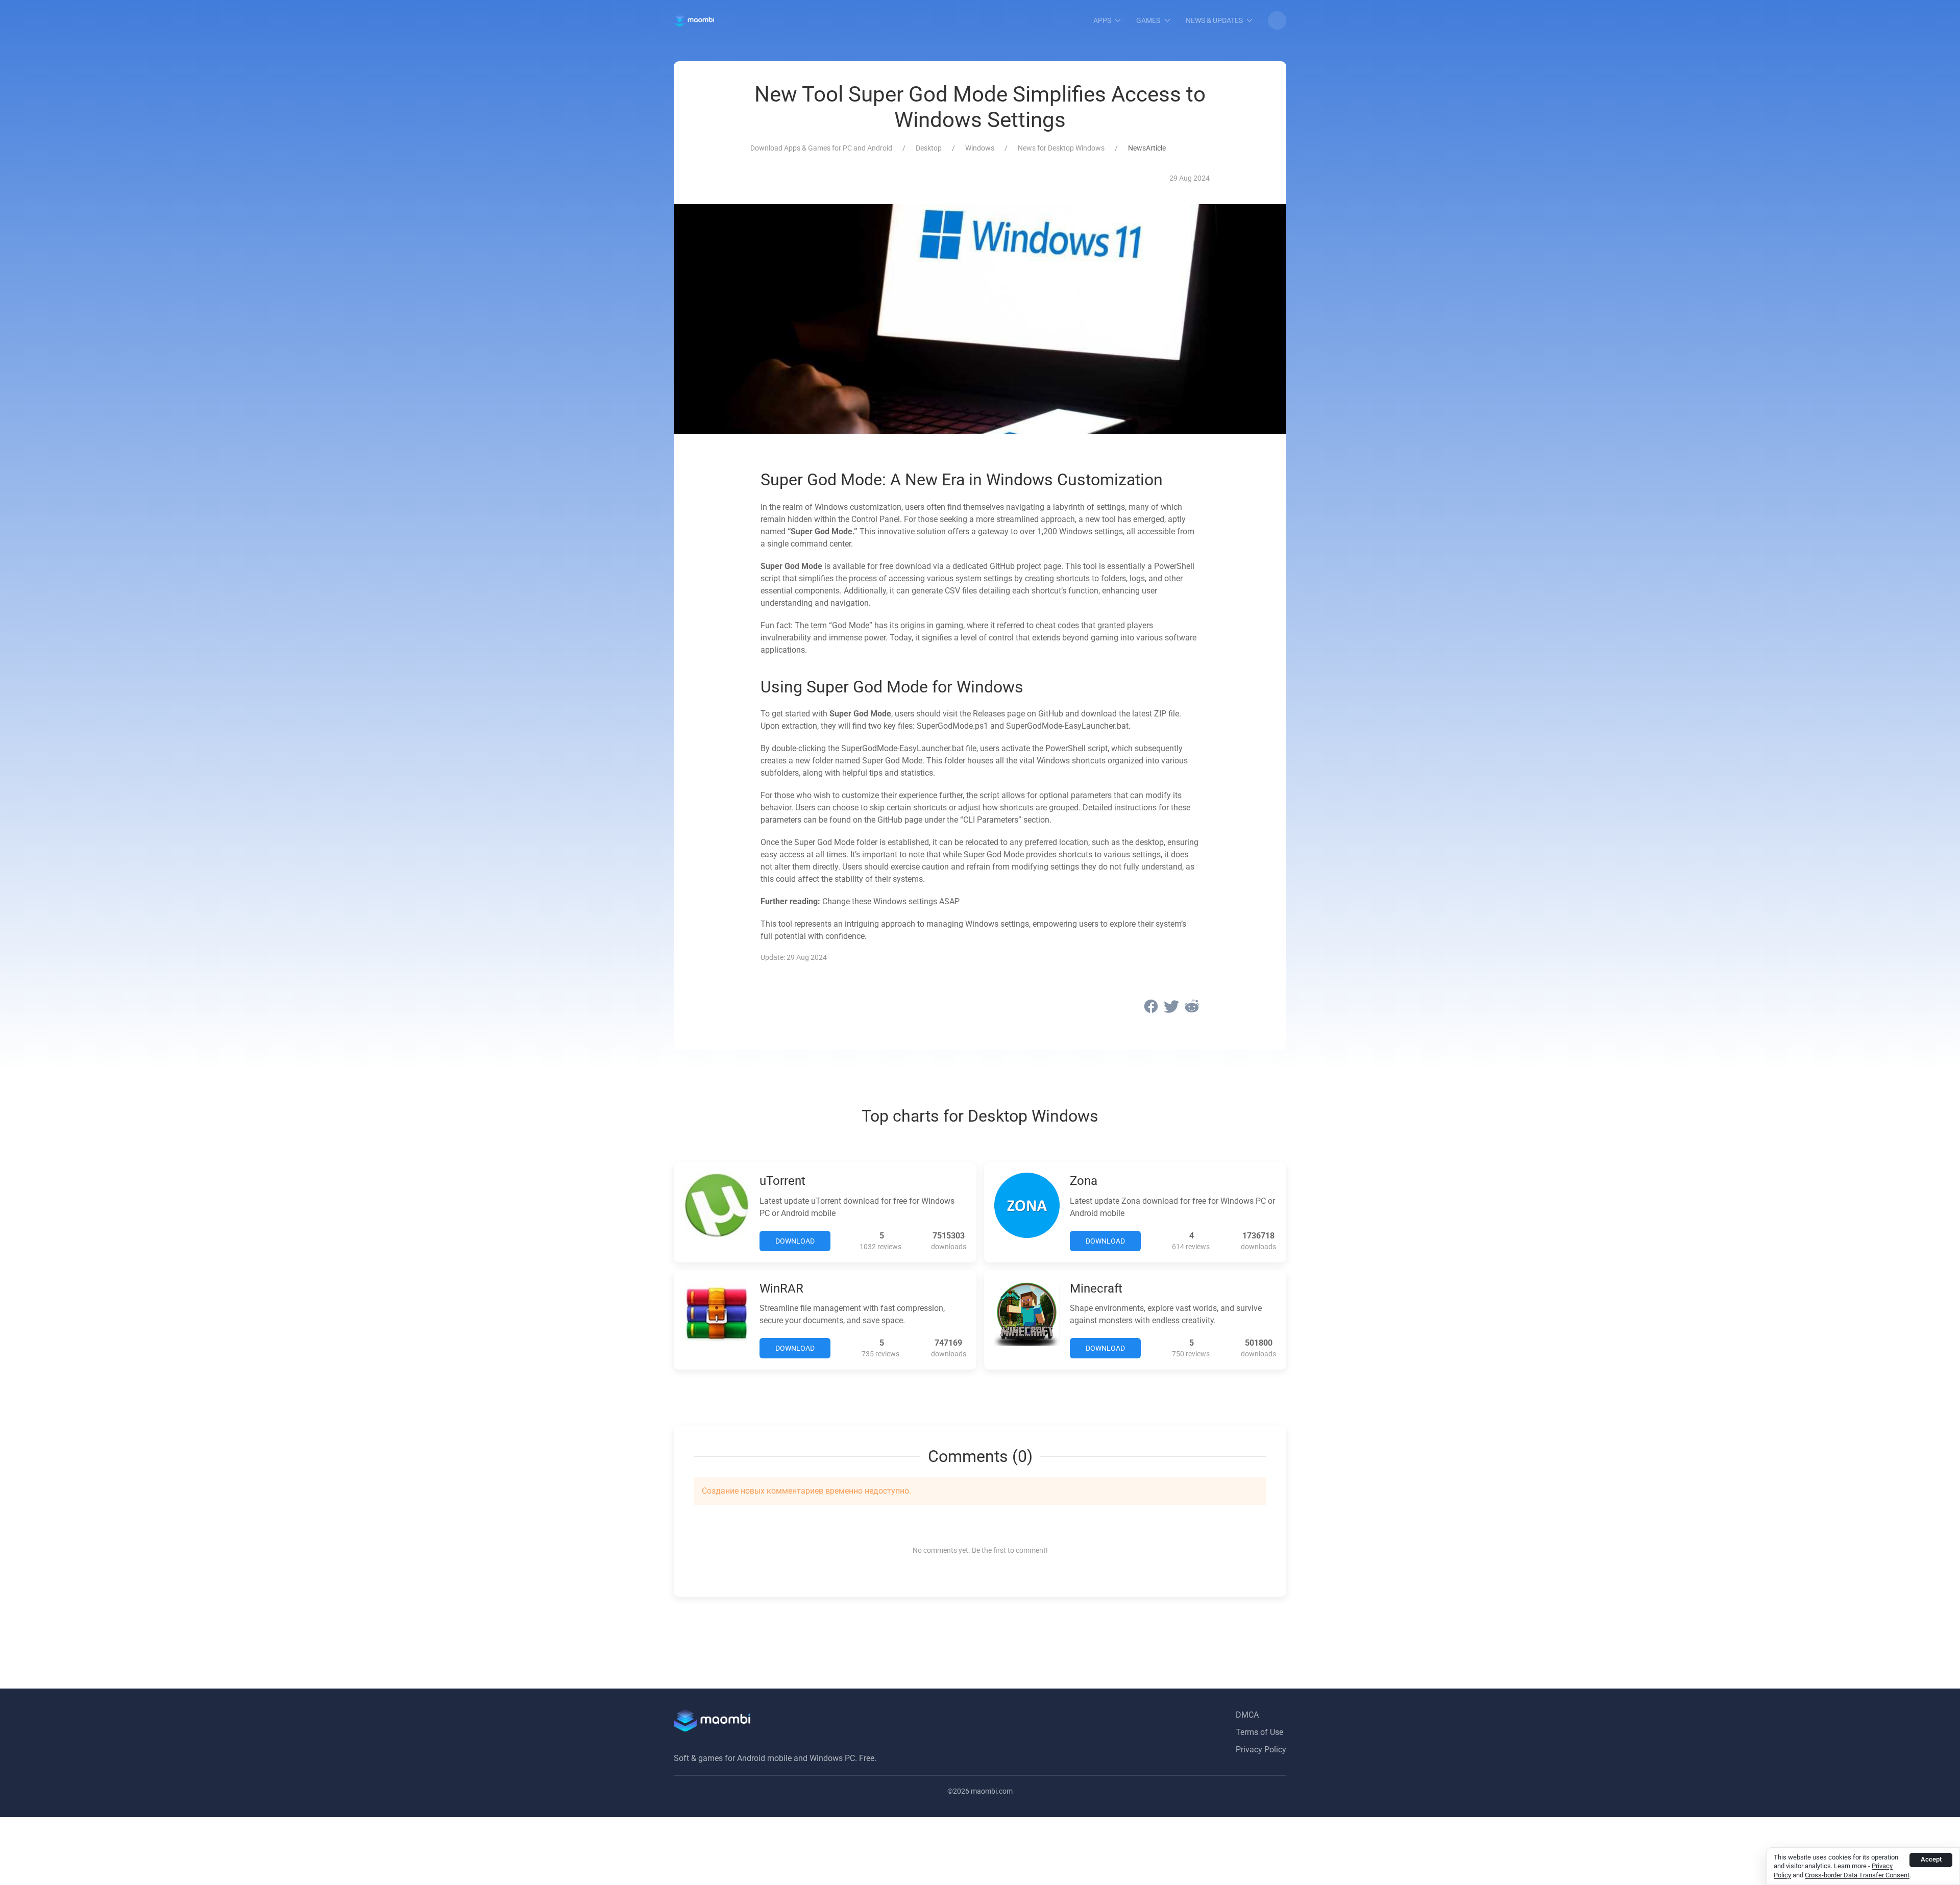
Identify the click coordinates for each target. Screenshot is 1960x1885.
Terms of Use (1259, 1732)
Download (795, 1241)
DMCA (1247, 1715)
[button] (1277, 20)
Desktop (929, 148)
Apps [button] (1102, 20)
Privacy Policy (1261, 1750)
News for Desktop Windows (1061, 148)
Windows (980, 148)
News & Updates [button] (1214, 20)
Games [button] (1148, 20)
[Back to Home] (694, 20)
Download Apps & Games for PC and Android (821, 148)
